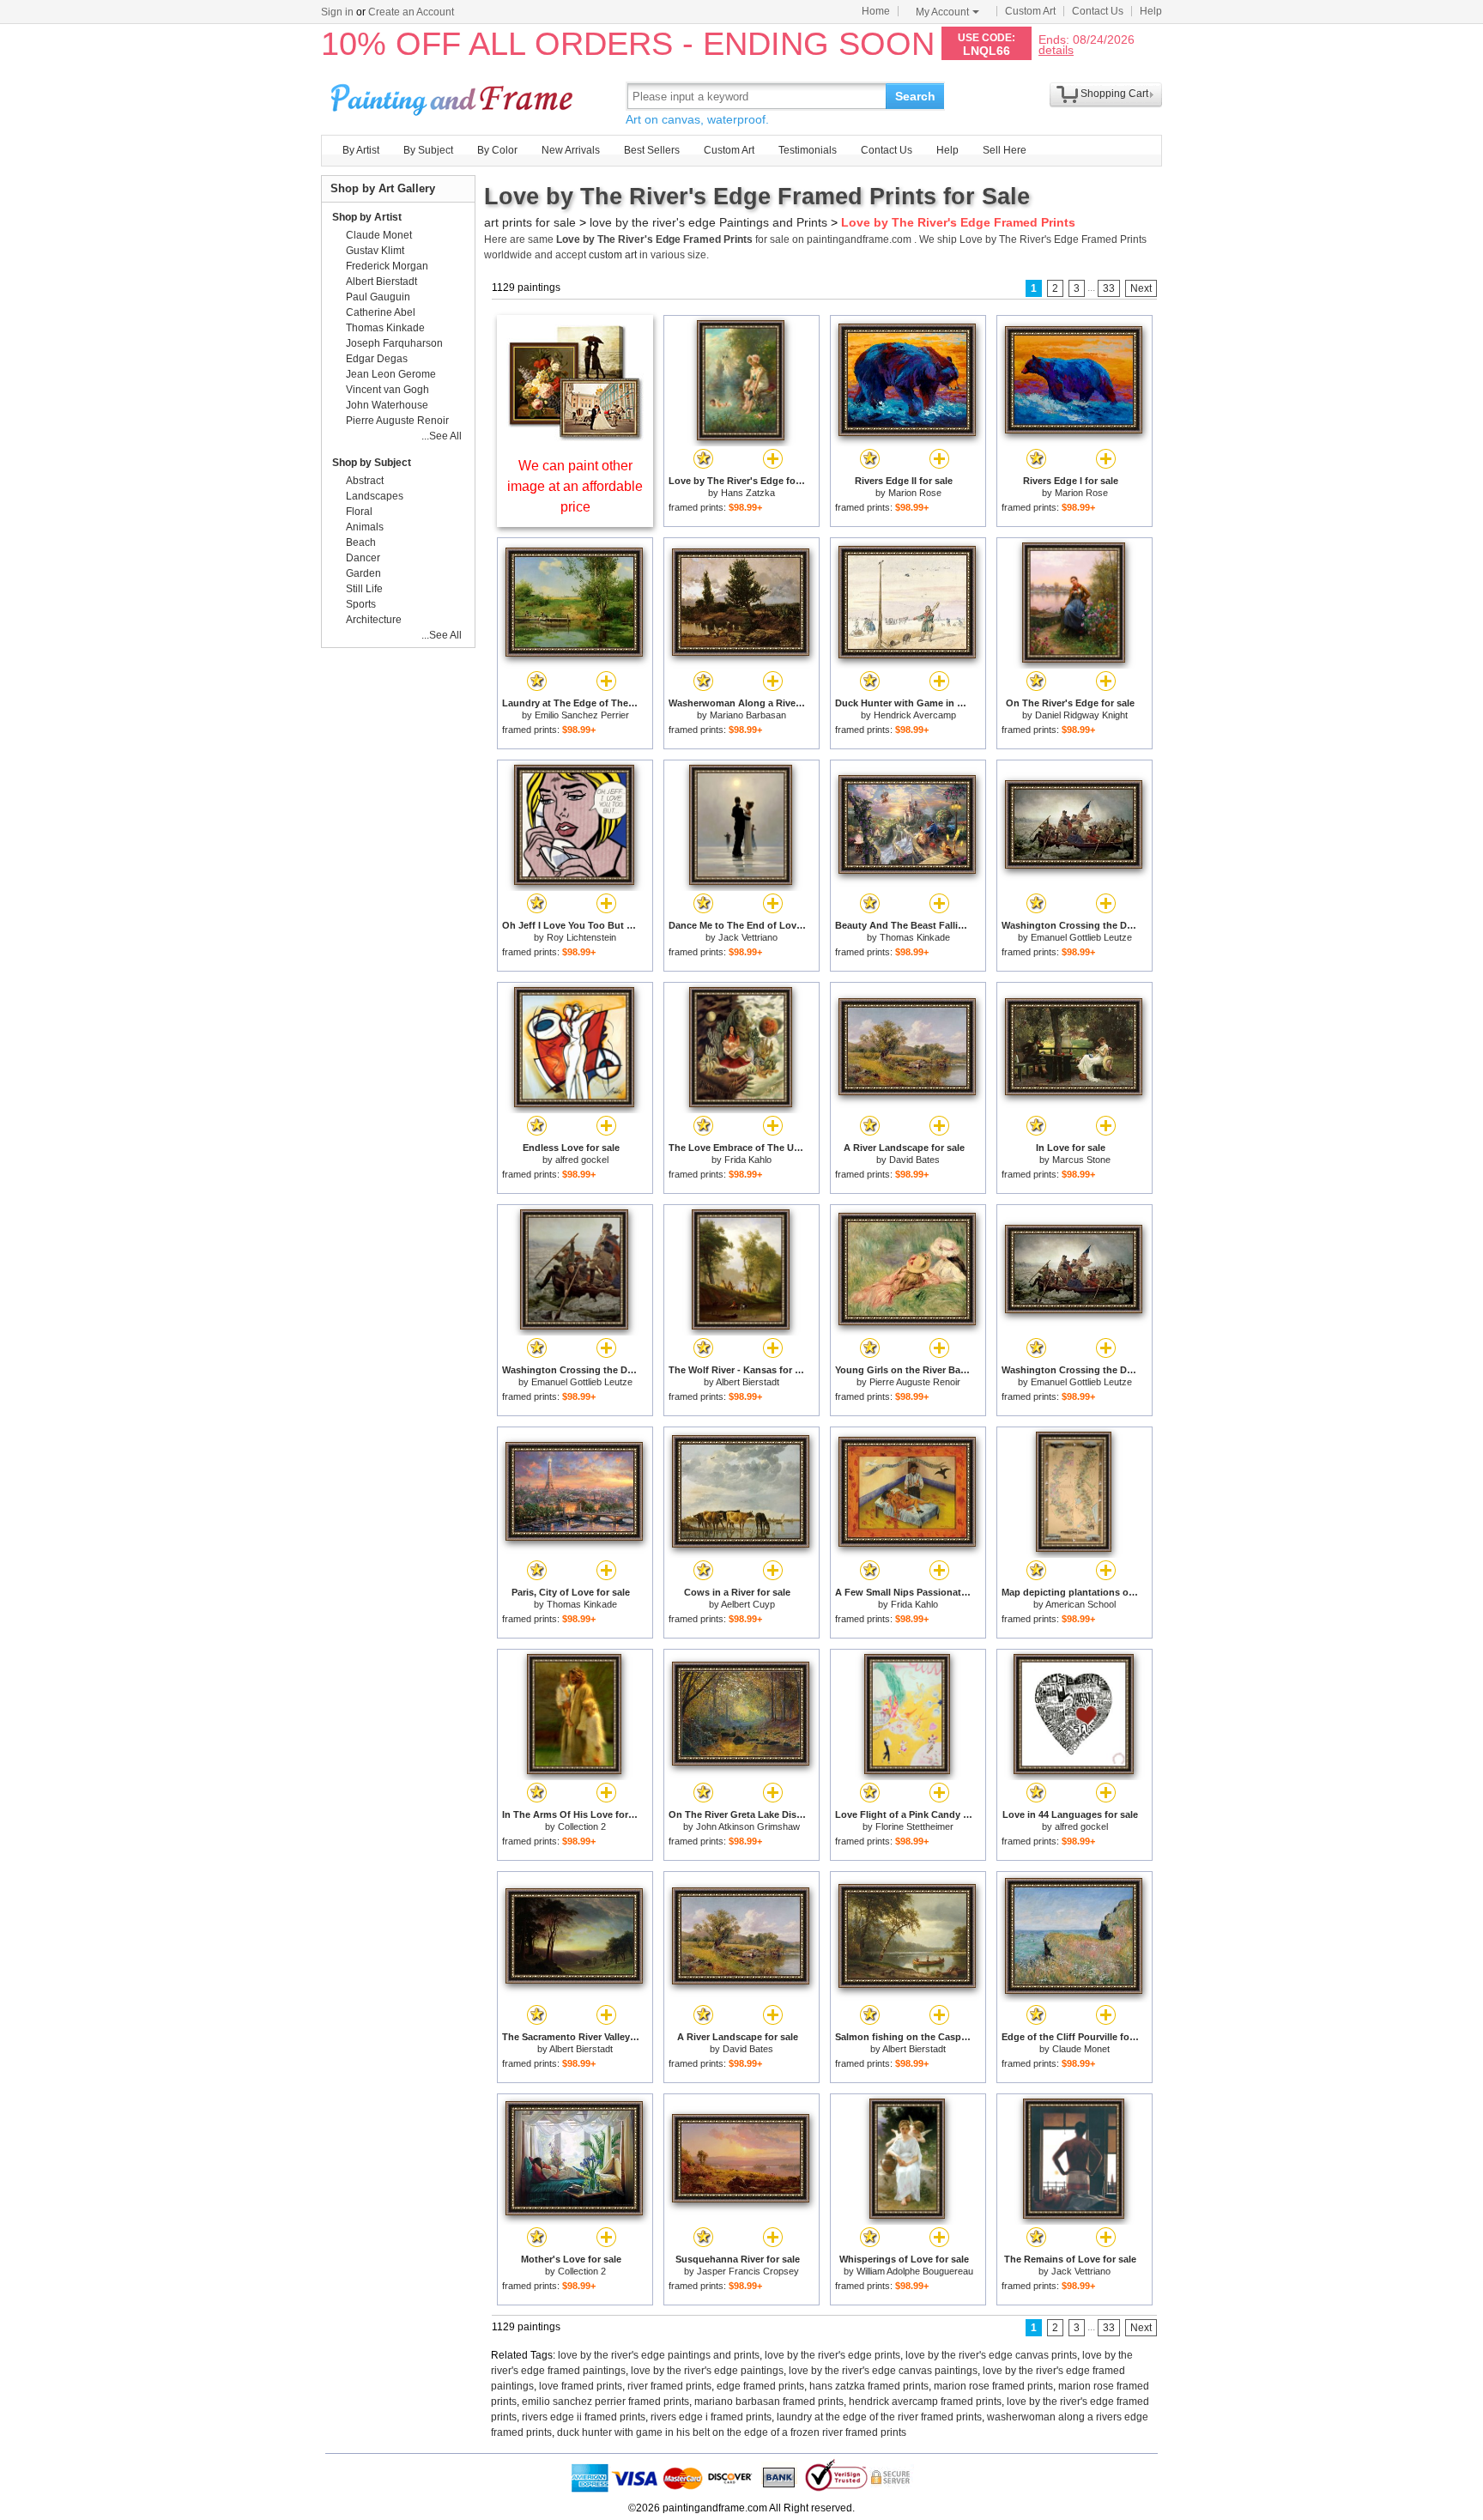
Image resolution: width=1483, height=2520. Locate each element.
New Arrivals (571, 150)
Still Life (364, 589)
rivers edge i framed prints (711, 2417)
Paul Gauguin (378, 297)
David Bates (914, 1160)
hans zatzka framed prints (869, 2386)
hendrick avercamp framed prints (925, 2402)
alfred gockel (582, 1160)
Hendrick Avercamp (915, 715)
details (1056, 49)
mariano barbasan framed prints (769, 2402)
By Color (497, 150)
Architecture (374, 620)
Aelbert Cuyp (748, 1604)
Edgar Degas (377, 359)
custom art (613, 255)
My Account (942, 12)
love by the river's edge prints (832, 2355)
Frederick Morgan (387, 266)
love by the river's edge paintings (707, 2371)
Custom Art (1030, 11)
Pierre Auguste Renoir (915, 1382)
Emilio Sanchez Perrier (582, 715)
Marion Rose (915, 493)
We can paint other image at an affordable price (575, 486)
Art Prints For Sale (454, 96)
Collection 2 (582, 1826)
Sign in (337, 12)
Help (1151, 11)
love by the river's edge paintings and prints (659, 2355)
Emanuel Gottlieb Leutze (1081, 937)
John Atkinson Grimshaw (748, 1826)
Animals (365, 527)
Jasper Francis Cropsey (748, 2271)
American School (1080, 1604)
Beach (361, 542)
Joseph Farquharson (394, 343)
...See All (442, 436)
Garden (363, 573)
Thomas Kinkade (915, 937)
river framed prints (669, 2386)
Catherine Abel (381, 312)
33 (1109, 288)
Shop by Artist (367, 217)
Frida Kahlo (748, 1160)
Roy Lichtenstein (581, 937)
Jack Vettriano (748, 937)
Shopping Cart (1114, 94)
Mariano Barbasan (748, 715)
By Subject (428, 150)
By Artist (361, 150)
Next (1141, 288)
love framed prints (581, 2386)
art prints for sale (530, 222)
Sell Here (1005, 150)
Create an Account (411, 12)
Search (915, 96)
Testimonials (808, 150)
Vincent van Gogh (387, 390)
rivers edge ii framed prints (584, 2417)
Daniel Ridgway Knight (1081, 715)
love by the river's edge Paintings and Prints (708, 222)
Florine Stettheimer (914, 1826)
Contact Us (1098, 11)
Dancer (363, 558)
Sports (361, 604)
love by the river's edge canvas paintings (883, 2371)
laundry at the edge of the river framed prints (879, 2417)
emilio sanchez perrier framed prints (605, 2402)
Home (876, 11)
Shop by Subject (372, 463)
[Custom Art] (575, 436)
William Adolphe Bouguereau (915, 2271)
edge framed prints (760, 2386)
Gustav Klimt (375, 251)
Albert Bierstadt (748, 1382)
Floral (359, 512)
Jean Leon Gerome (391, 374)
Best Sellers (652, 150)
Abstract (365, 481)
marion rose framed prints (993, 2386)
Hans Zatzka (748, 493)
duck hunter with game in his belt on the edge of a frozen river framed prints (732, 2432)
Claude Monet (1081, 2049)
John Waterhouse (387, 405)
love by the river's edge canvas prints (991, 2355)
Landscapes (375, 496)
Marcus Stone (1081, 1160)
